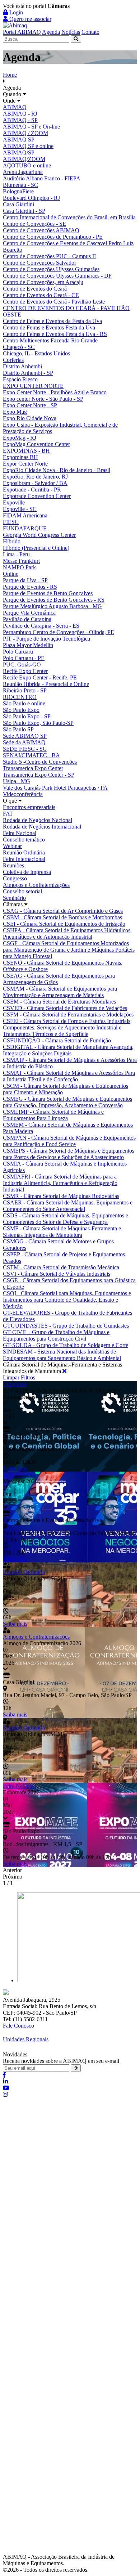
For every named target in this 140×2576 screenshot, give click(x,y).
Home (10, 75)
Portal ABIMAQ (22, 32)
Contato (90, 32)
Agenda (51, 32)
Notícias (71, 32)
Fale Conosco (18, 2026)
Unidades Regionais (26, 2039)
